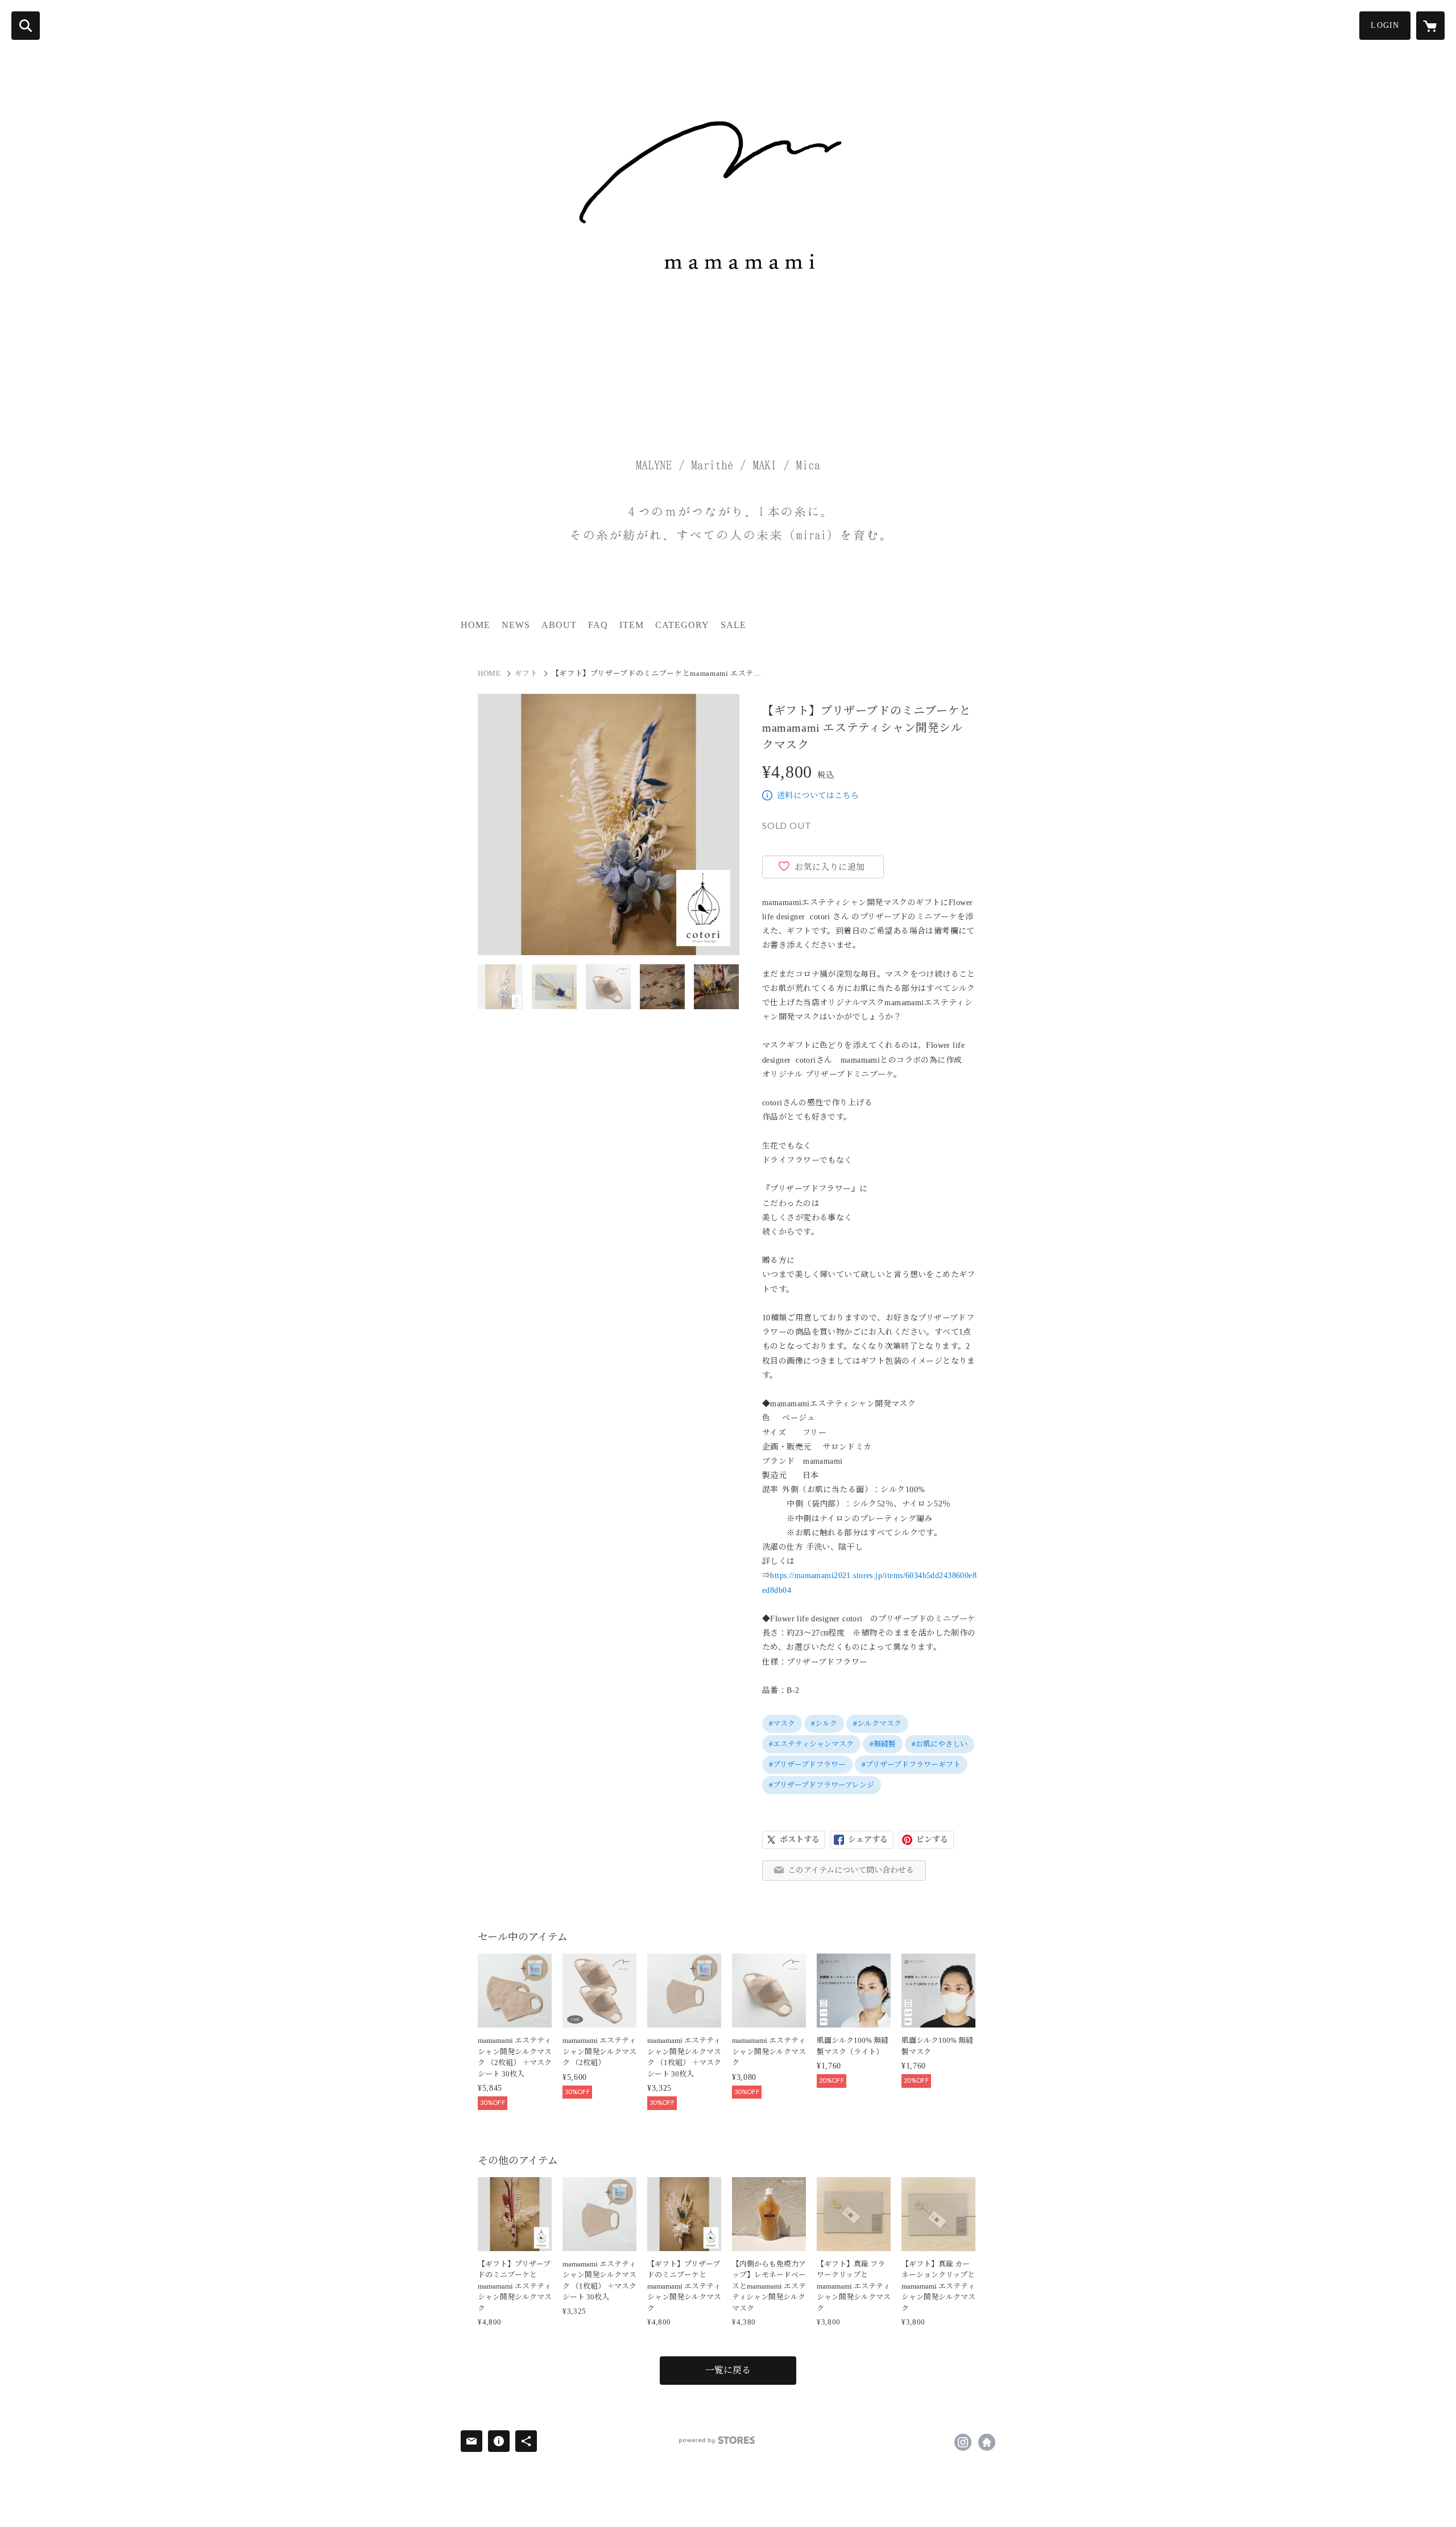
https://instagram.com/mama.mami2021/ (963, 2442)
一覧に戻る (728, 2370)
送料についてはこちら (818, 796)
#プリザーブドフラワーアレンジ (822, 1785)
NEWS (516, 625)
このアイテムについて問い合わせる (851, 1870)
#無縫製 (883, 1744)
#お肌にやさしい (940, 1744)
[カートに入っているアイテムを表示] (1430, 26)
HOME (475, 625)
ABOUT (559, 625)
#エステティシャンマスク (811, 1744)
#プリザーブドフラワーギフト (911, 1764)
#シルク (824, 1723)
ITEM (632, 625)
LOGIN (1385, 25)
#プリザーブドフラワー (807, 1764)
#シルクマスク (877, 1723)
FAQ (598, 625)
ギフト (526, 673)
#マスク (782, 1723)
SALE (733, 625)
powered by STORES (717, 2440)
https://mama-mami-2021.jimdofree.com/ (987, 2442)
